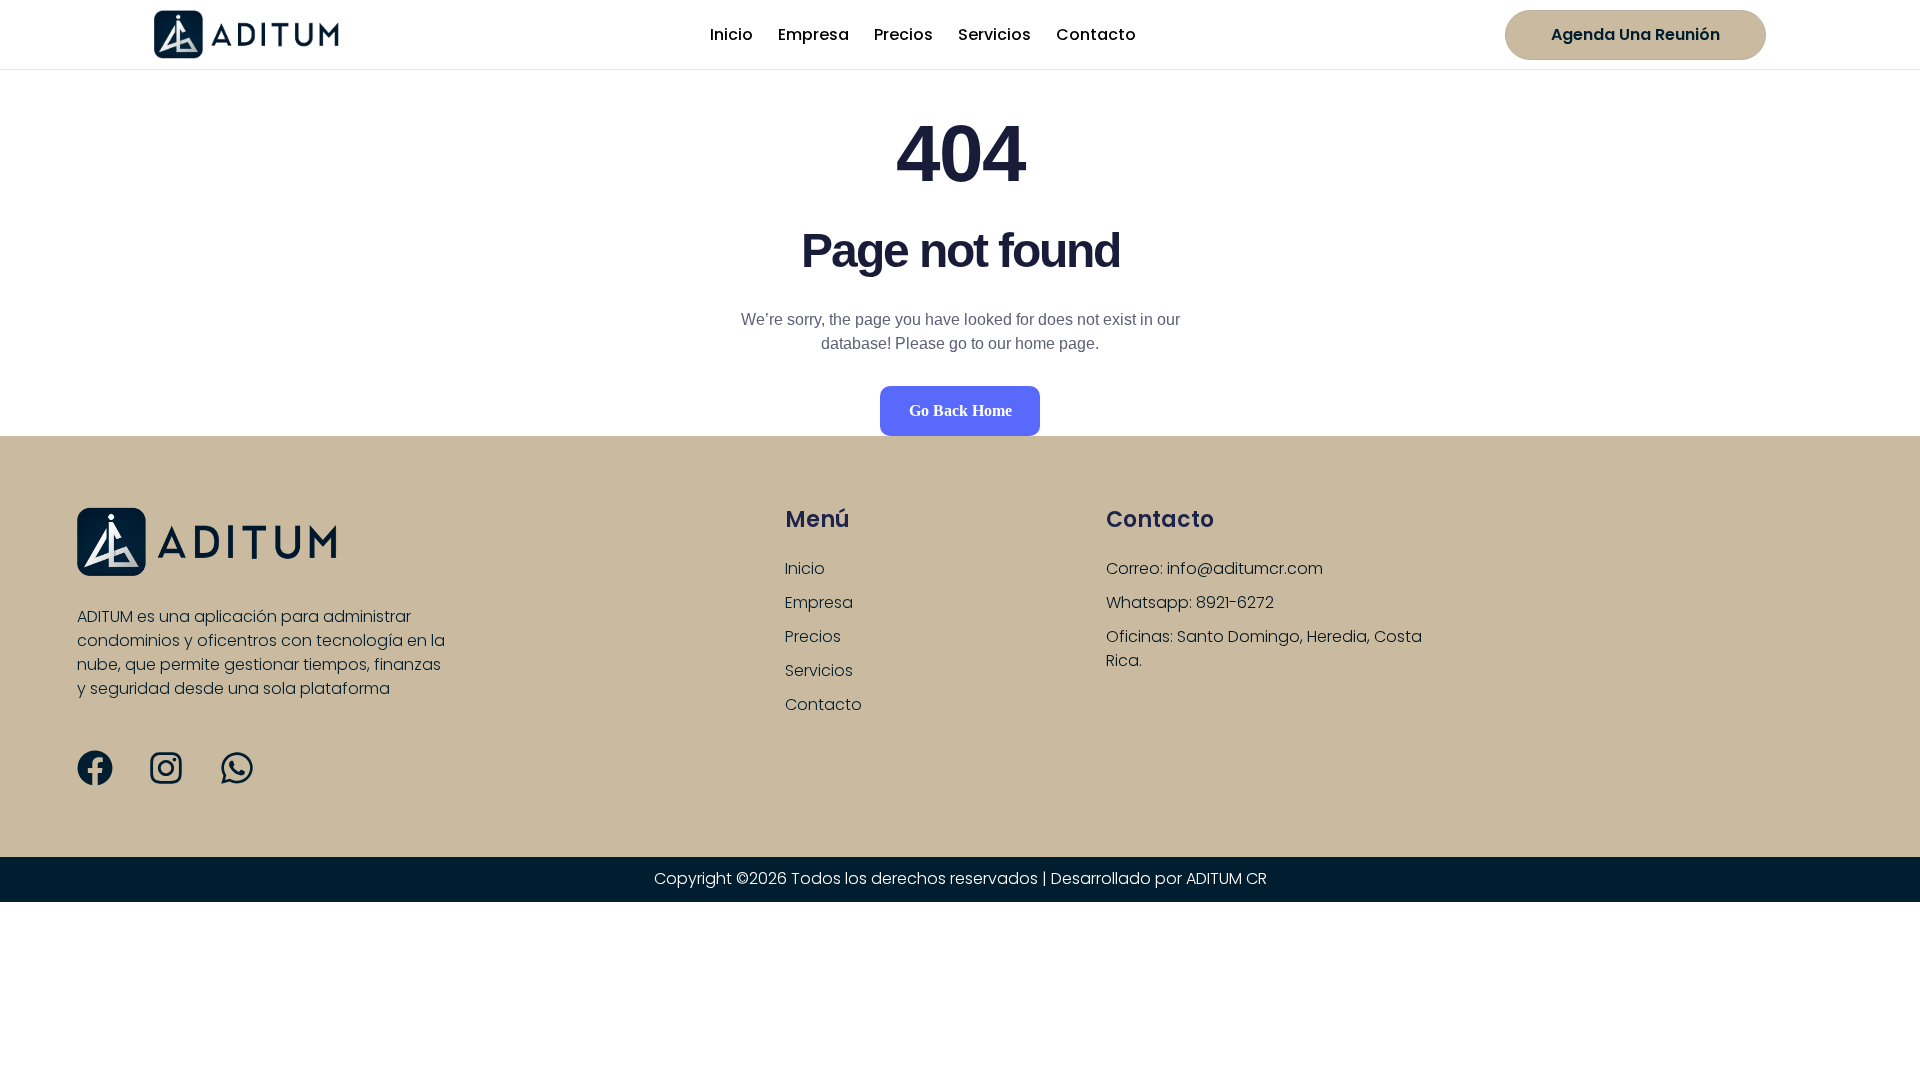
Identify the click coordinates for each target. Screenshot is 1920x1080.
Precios (903, 34)
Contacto (1096, 34)
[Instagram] (166, 768)
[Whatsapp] (237, 768)
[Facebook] (95, 768)
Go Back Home (960, 410)
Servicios (994, 34)
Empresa (813, 34)
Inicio (731, 34)
